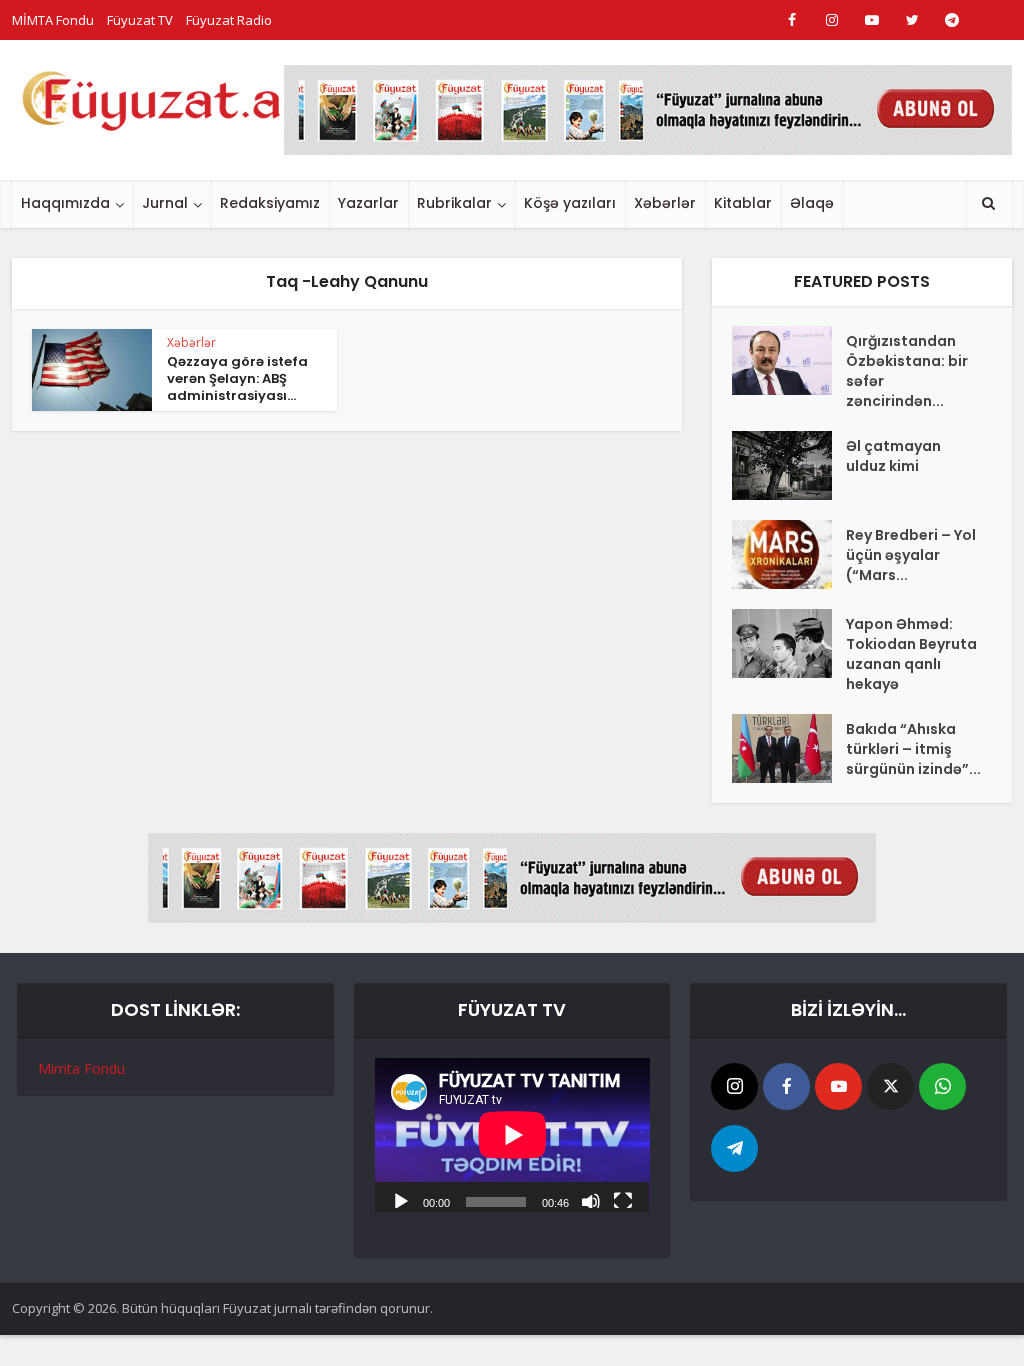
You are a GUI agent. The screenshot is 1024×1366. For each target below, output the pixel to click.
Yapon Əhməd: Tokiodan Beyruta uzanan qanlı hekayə (911, 654)
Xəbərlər (665, 203)
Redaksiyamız (270, 203)
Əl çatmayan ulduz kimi (893, 456)
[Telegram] (734, 1148)
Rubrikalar (454, 203)
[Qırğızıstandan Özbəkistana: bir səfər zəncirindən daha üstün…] (789, 360)
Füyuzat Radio (229, 20)
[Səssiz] (591, 1200)
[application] (512, 1135)
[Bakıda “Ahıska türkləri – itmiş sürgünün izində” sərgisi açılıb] (789, 748)
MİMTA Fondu (53, 20)
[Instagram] (734, 1086)
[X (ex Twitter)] (890, 1086)
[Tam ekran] (623, 1200)
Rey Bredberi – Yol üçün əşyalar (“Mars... (911, 555)
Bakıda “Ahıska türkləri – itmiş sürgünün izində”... (913, 749)
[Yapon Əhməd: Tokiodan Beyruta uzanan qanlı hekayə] (789, 643)
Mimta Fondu (81, 1068)
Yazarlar (368, 203)
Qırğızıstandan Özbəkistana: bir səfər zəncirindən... (907, 371)
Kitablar (743, 203)
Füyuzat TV (140, 20)
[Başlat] (401, 1200)
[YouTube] (838, 1086)
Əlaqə (812, 203)
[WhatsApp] (942, 1086)
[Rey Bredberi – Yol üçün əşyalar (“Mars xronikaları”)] (789, 554)
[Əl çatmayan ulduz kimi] (789, 465)
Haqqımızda (65, 203)
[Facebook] (786, 1086)
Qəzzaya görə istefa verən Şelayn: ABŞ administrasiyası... (237, 378)
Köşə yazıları (570, 203)
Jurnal (165, 203)
